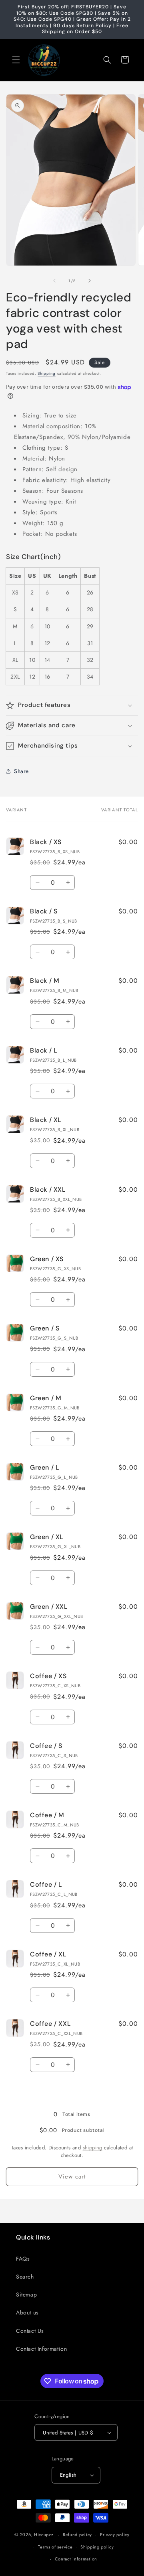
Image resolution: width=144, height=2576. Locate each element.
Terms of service (55, 2547)
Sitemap (26, 2295)
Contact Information (41, 2349)
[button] (16, 60)
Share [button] (21, 771)
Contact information (76, 2559)
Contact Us (30, 2331)
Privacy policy (115, 2535)
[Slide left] (54, 281)
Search (25, 2277)
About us (27, 2312)
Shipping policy (97, 2547)
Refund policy (77, 2535)
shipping (93, 2148)
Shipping (47, 373)
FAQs (23, 2259)
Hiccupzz (44, 2535)
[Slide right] (90, 281)
